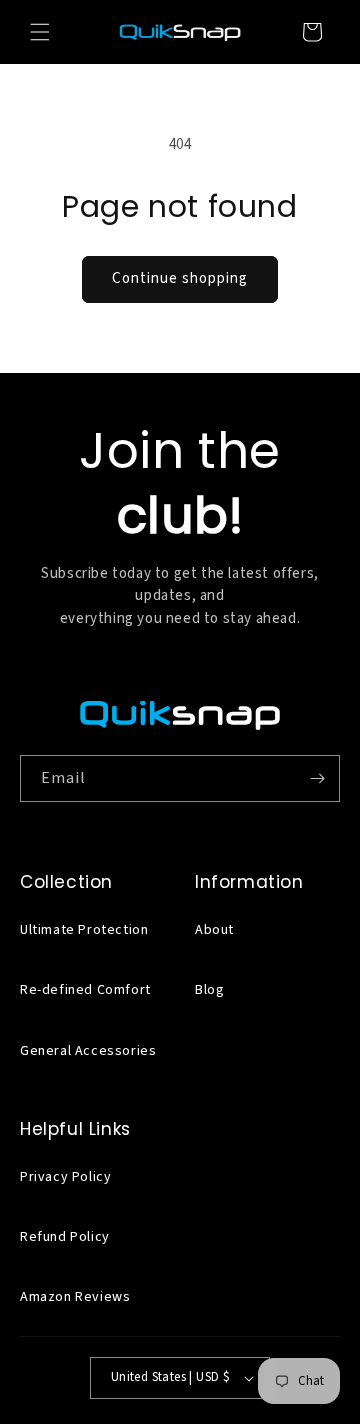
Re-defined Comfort (85, 990)
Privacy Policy (65, 1177)
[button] (40, 32)
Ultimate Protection (84, 930)
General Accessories (88, 1051)
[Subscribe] (317, 778)
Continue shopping (180, 278)
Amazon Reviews (75, 1297)
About (214, 930)
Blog (209, 990)
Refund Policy (65, 1237)
